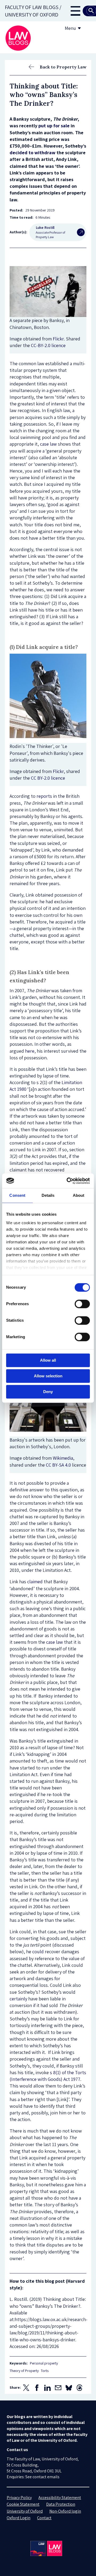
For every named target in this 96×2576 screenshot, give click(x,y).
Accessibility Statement (60, 2498)
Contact (44, 2518)
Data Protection (61, 2504)
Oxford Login (19, 2518)
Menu (70, 28)
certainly (18, 1999)
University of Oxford (25, 2511)
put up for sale (54, 126)
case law (48, 444)
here (30, 1051)
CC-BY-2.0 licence (48, 345)
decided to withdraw (33, 152)
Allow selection (48, 1376)
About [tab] (79, 1195)
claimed (35, 1582)
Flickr (58, 339)
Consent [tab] (17, 1195)
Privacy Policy (19, 2498)
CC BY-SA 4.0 (58, 1465)
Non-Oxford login (65, 2511)
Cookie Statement (23, 2504)
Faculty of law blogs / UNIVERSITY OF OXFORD (33, 11)
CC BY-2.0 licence (48, 778)
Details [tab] (48, 1195)
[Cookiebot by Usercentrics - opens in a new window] (68, 1181)
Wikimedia (63, 1458)
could (38, 1952)
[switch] (82, 1304)
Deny (48, 1392)
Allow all (48, 1360)
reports (44, 796)
